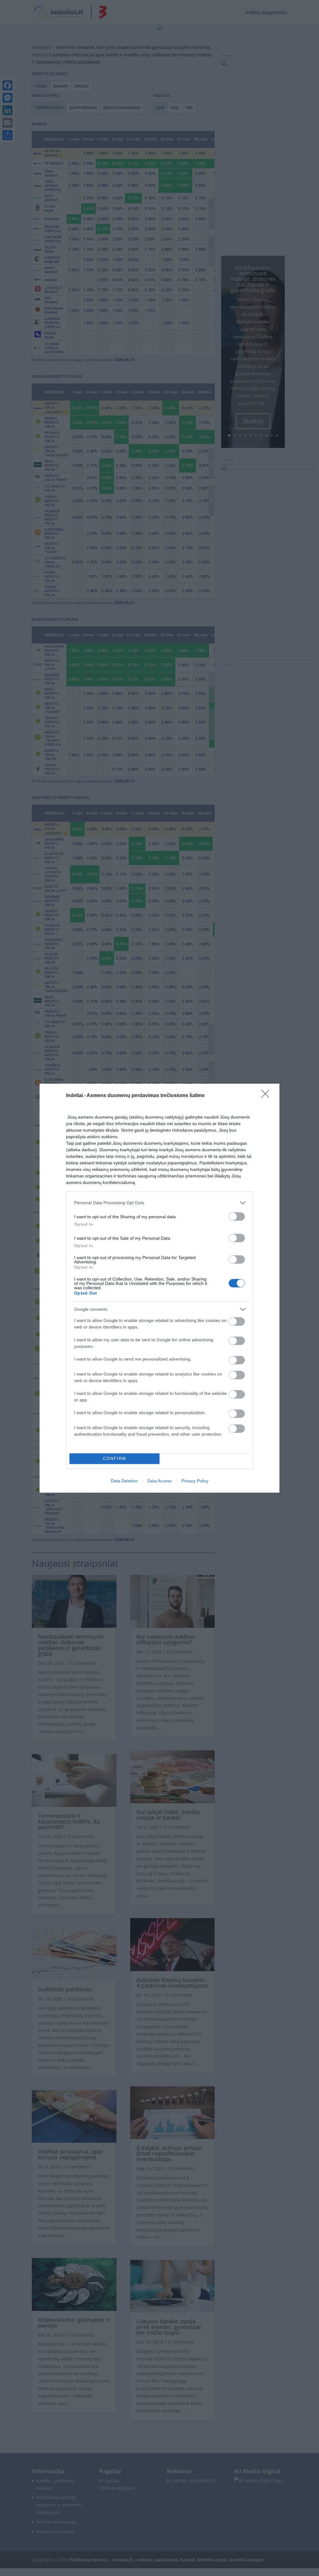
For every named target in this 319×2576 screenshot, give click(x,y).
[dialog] (159, 1288)
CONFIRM (115, 1459)
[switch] (237, 1217)
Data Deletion (124, 1481)
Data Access (159, 1481)
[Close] (267, 1096)
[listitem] (159, 1203)
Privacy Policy (195, 1481)
